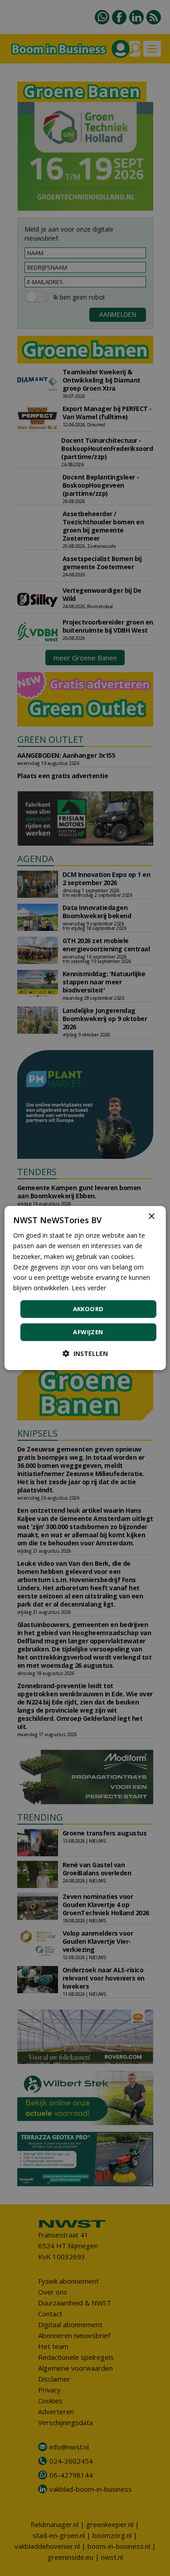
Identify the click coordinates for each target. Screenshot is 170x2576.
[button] (85, 1353)
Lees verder (89, 1288)
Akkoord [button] (88, 1309)
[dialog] (85, 1288)
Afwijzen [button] (88, 1332)
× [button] (151, 1217)
